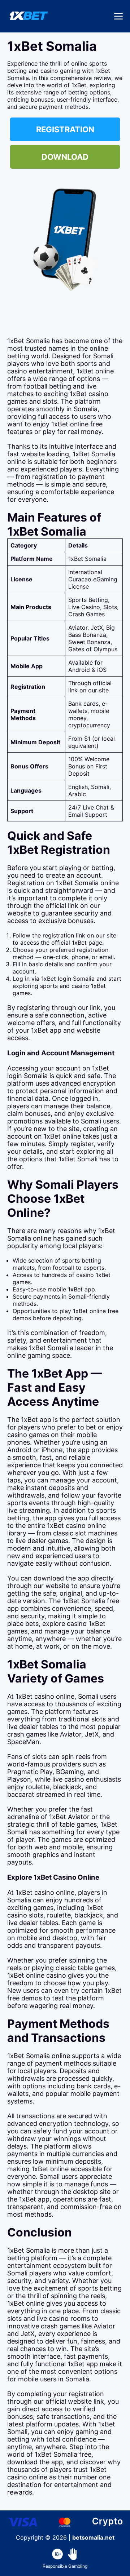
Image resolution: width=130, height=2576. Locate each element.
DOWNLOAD (65, 157)
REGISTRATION (65, 129)
